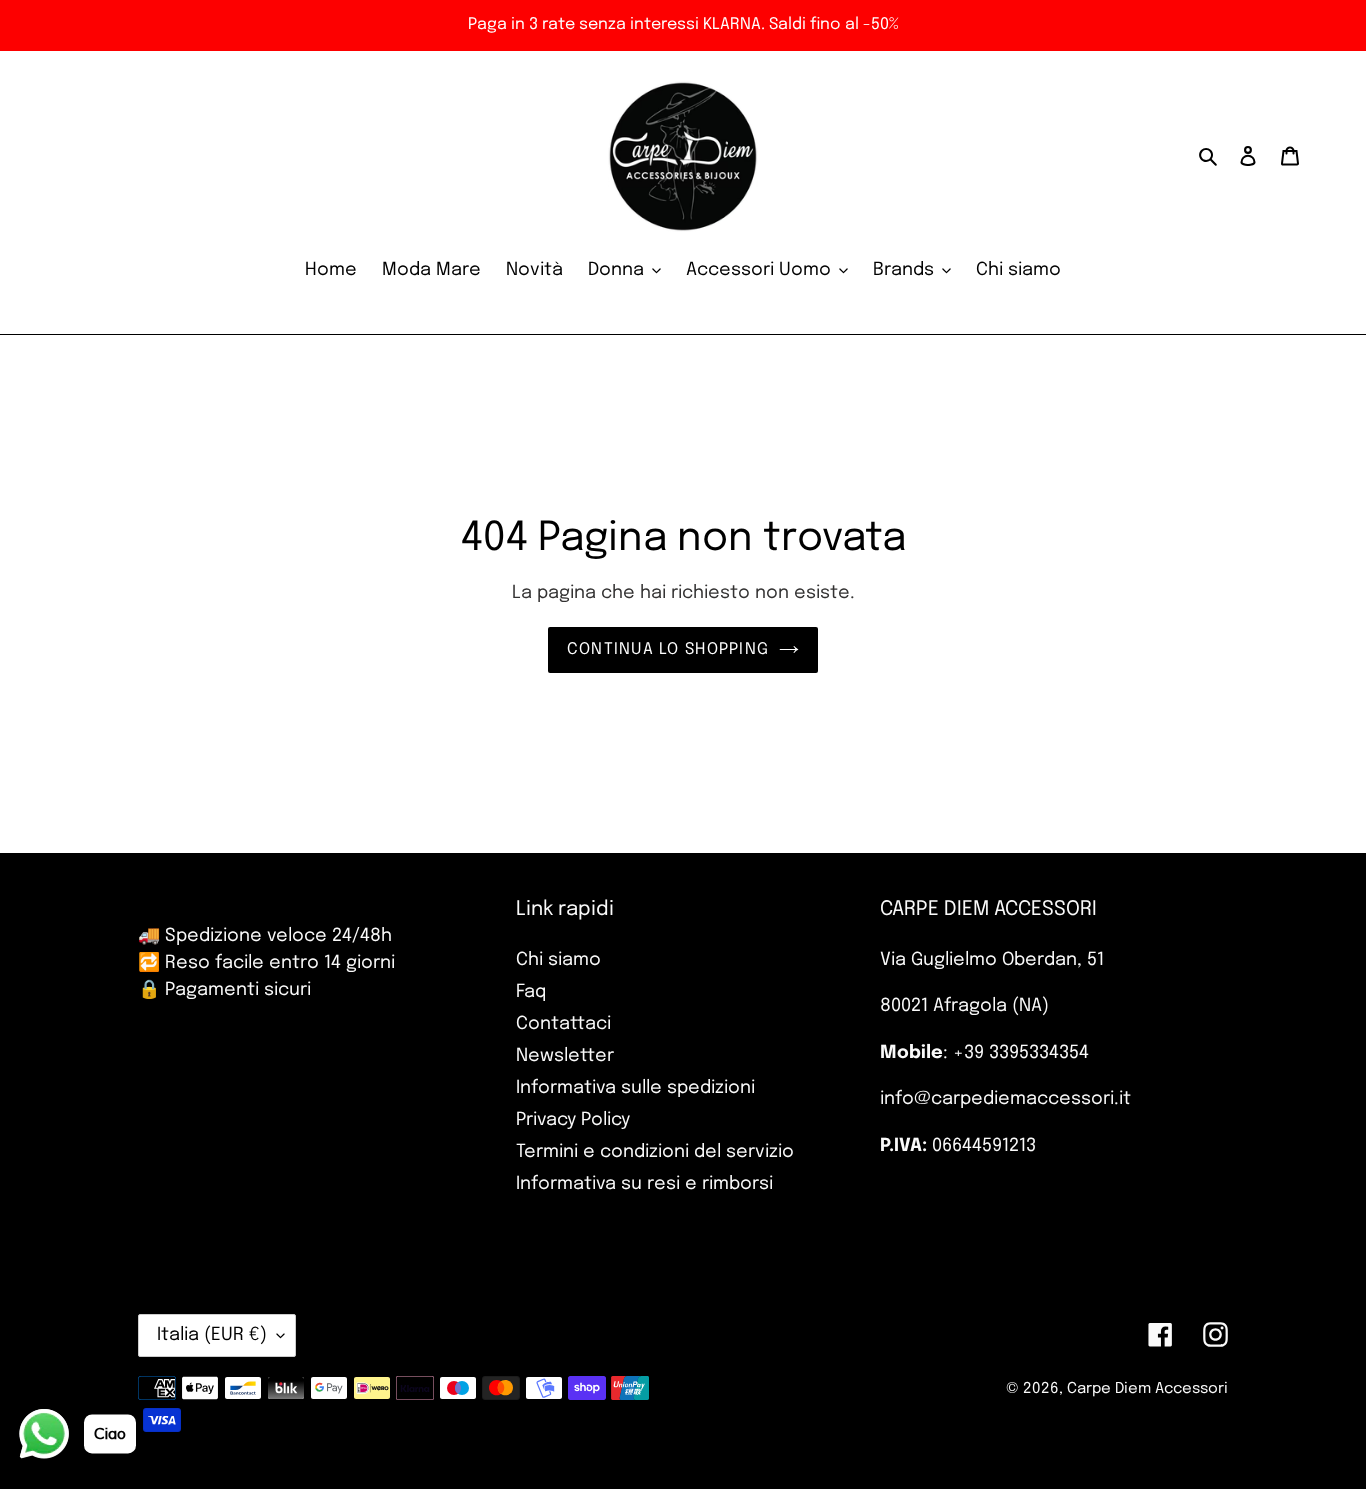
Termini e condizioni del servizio (655, 1152)
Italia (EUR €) (212, 1335)
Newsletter (565, 1056)
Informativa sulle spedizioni (635, 1088)
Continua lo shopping (668, 649)
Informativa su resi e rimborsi (644, 1184)
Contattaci (563, 1024)
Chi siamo (558, 960)
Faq (531, 992)
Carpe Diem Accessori (1147, 1389)
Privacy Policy (573, 1120)
